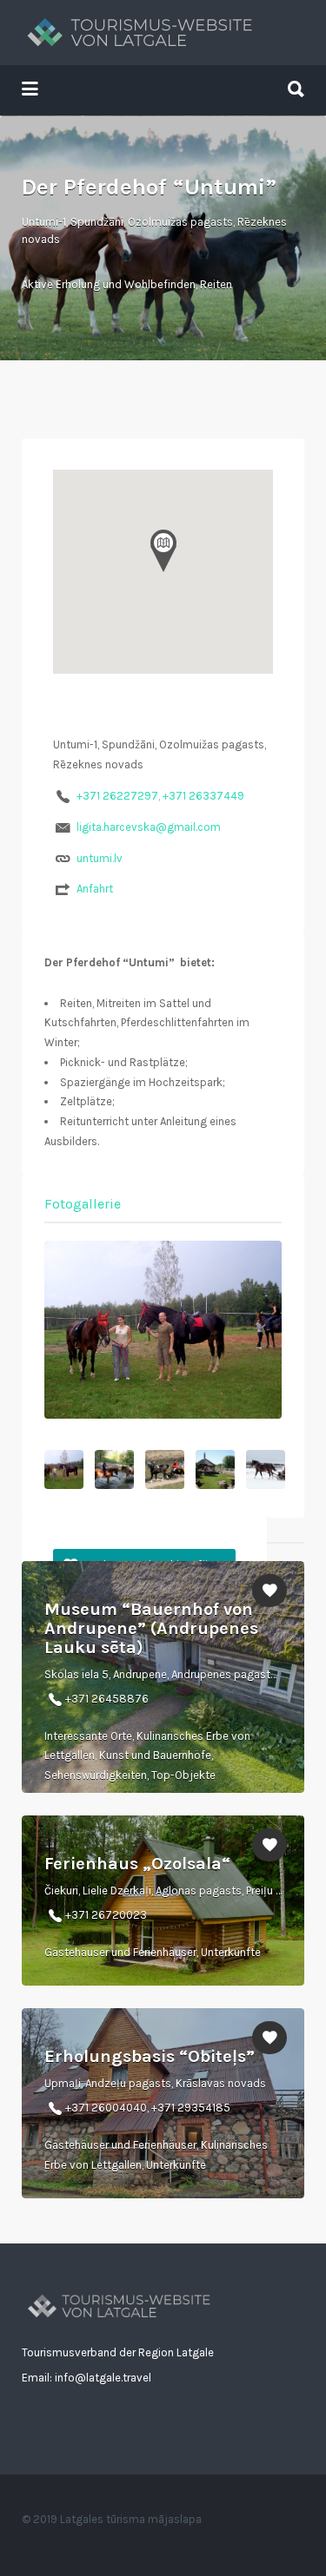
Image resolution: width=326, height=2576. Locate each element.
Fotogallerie (83, 1204)
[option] (163, 1330)
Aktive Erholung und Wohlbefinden (109, 284)
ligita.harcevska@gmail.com (149, 827)
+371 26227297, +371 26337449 (160, 796)
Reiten (216, 284)
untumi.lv (100, 858)
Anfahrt (95, 889)
